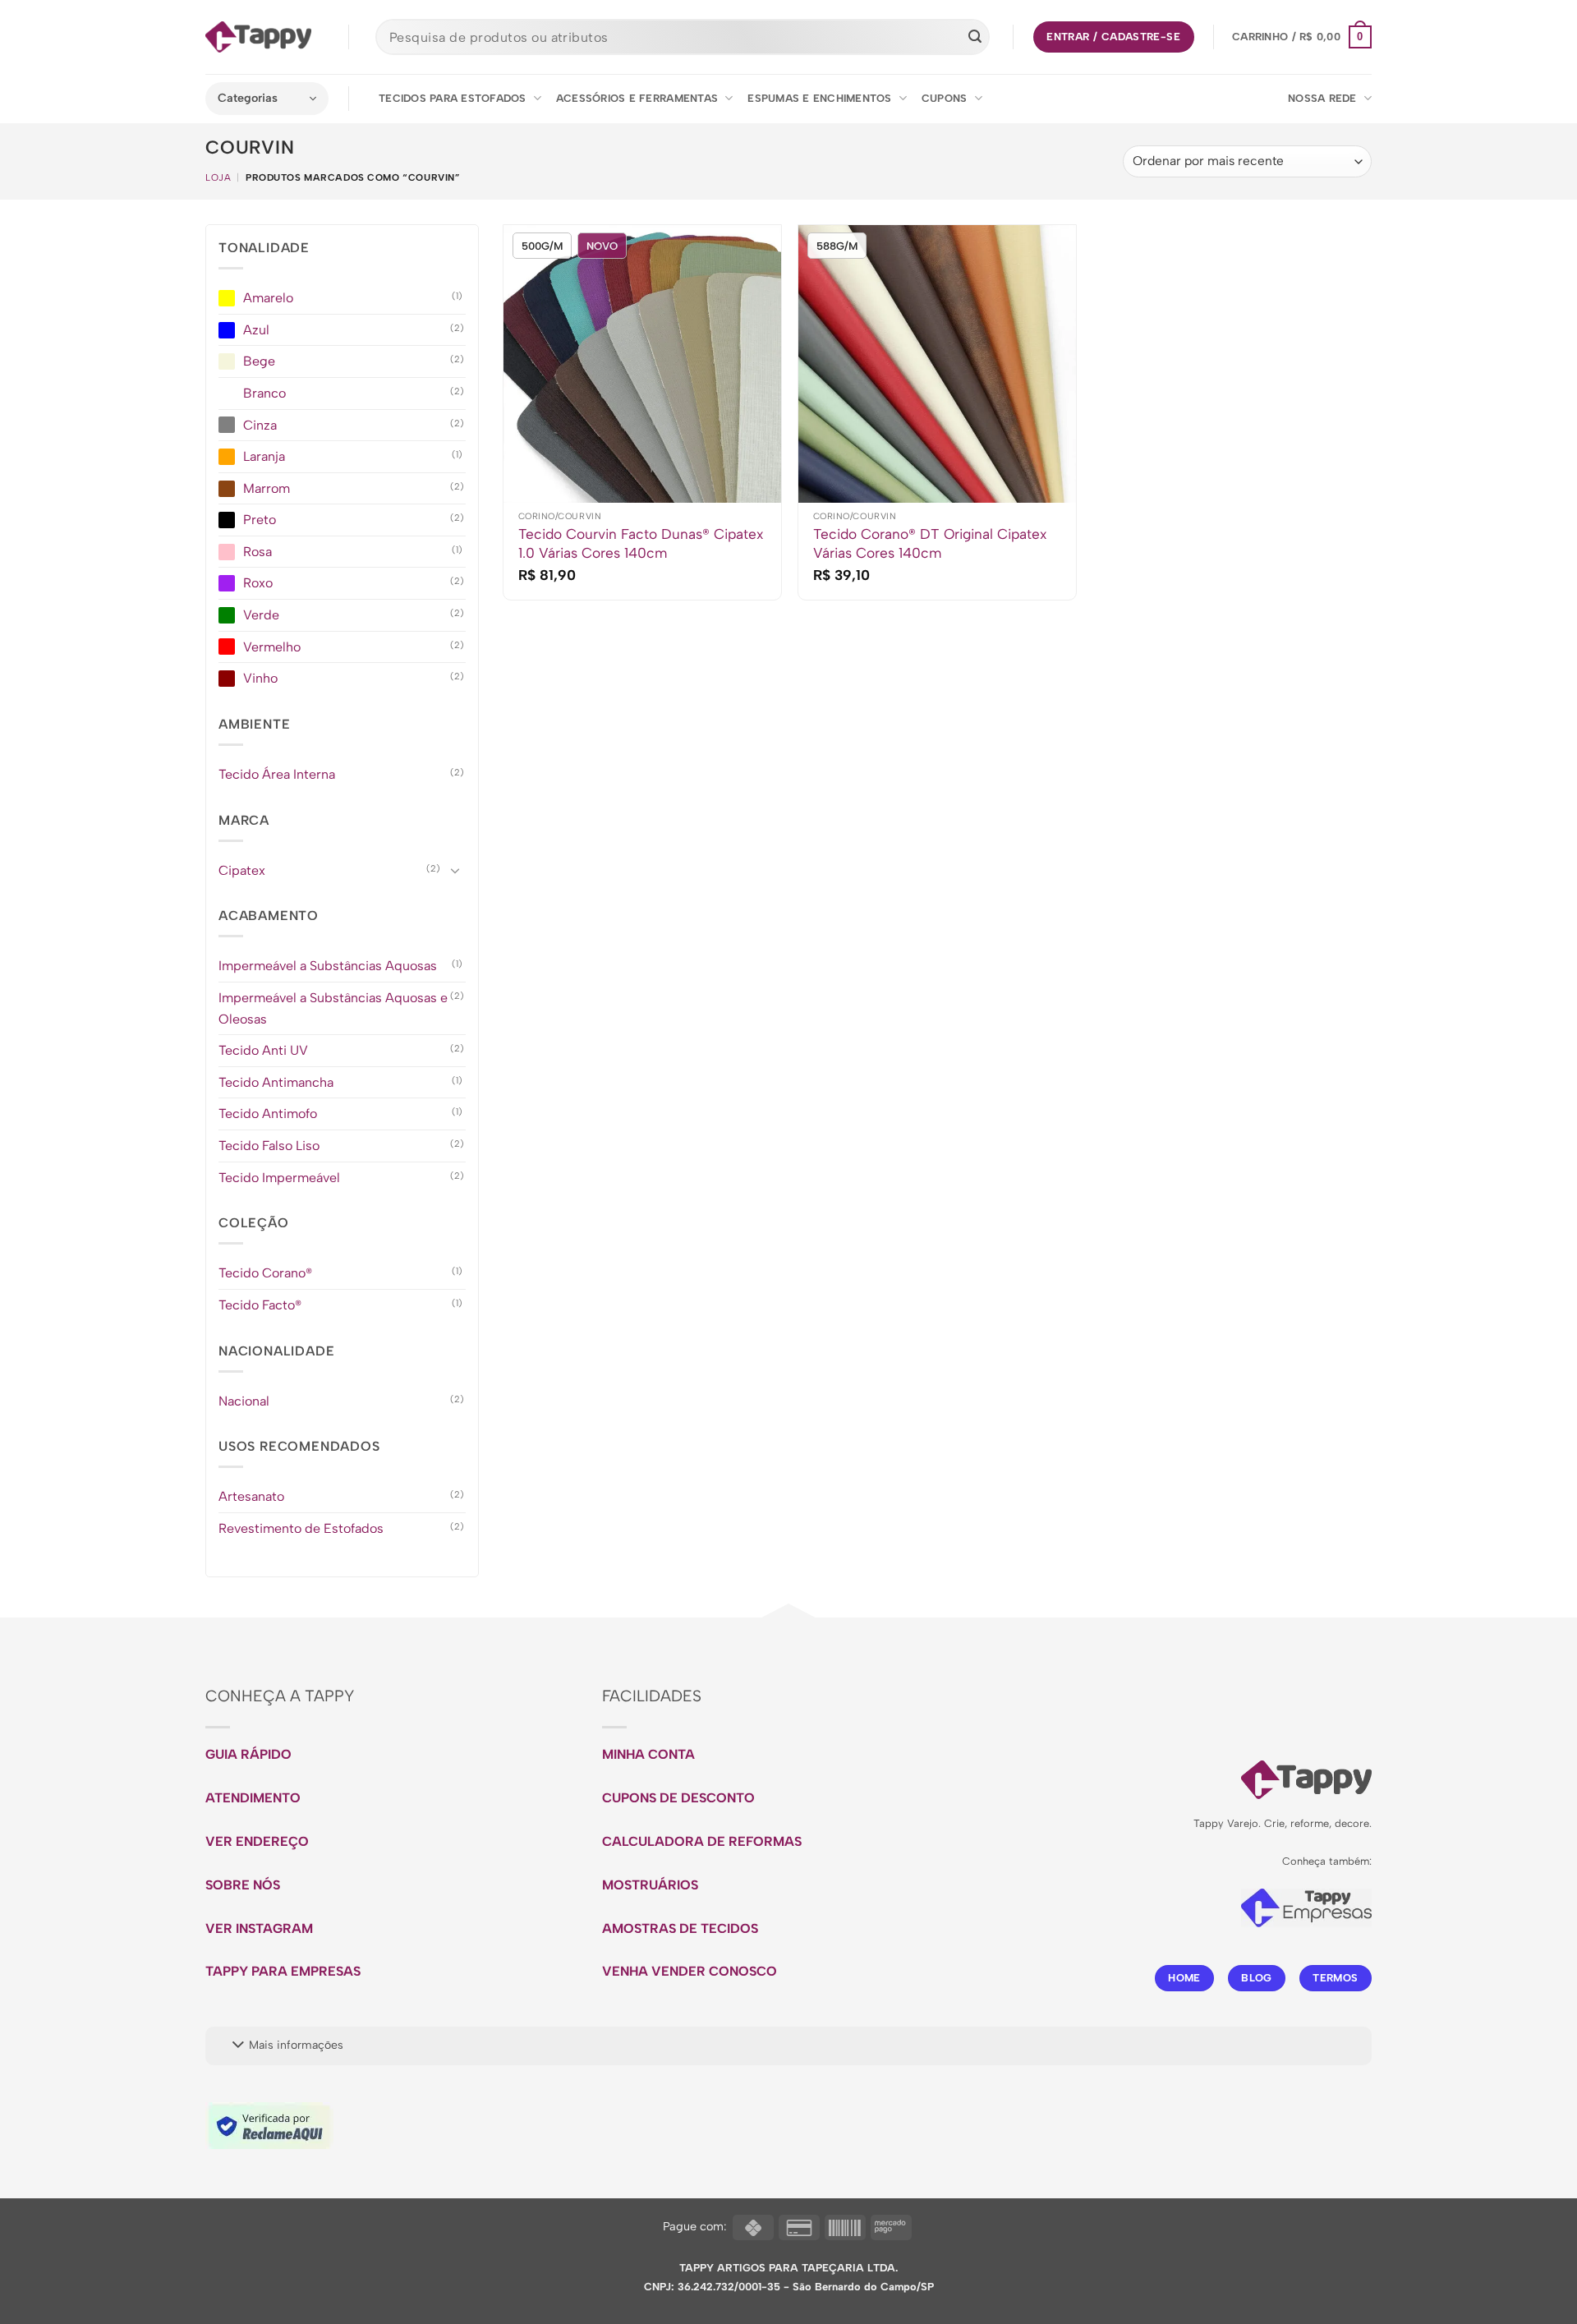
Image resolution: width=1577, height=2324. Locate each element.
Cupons (945, 98)
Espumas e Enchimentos (819, 98)
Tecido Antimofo (268, 1114)
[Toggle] (456, 871)
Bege (259, 362)
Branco (264, 393)
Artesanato (251, 1497)
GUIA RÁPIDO (248, 1754)
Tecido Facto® (260, 1305)
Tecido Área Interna (277, 774)
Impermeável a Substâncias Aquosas (328, 966)
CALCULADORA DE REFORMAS (702, 1841)
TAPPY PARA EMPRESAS (283, 1971)
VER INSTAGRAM (259, 1928)
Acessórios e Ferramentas (637, 98)
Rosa (257, 552)
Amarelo (268, 298)
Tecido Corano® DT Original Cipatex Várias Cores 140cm (930, 543)
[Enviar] (975, 37)
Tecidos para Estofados (453, 98)
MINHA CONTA (648, 1754)
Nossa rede (1322, 98)
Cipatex (242, 870)
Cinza (260, 425)
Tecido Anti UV (263, 1051)
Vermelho (272, 647)
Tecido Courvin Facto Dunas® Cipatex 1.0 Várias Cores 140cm (641, 543)
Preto (260, 520)
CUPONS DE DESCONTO (678, 1798)
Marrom (267, 488)
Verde (261, 615)
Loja (218, 177)
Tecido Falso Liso (269, 1146)
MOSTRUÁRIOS (650, 1885)
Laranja (264, 456)
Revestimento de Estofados (301, 1528)
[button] (1302, 37)
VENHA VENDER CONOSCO (690, 1971)
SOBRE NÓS (243, 1885)
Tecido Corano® (265, 1274)
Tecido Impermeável (279, 1178)
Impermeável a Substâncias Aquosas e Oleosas (333, 1008)
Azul (256, 330)
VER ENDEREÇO (257, 1841)
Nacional (244, 1401)
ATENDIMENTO (253, 1798)
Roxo (258, 584)
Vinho (260, 679)
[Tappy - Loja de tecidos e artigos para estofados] (258, 37)
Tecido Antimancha (276, 1082)
